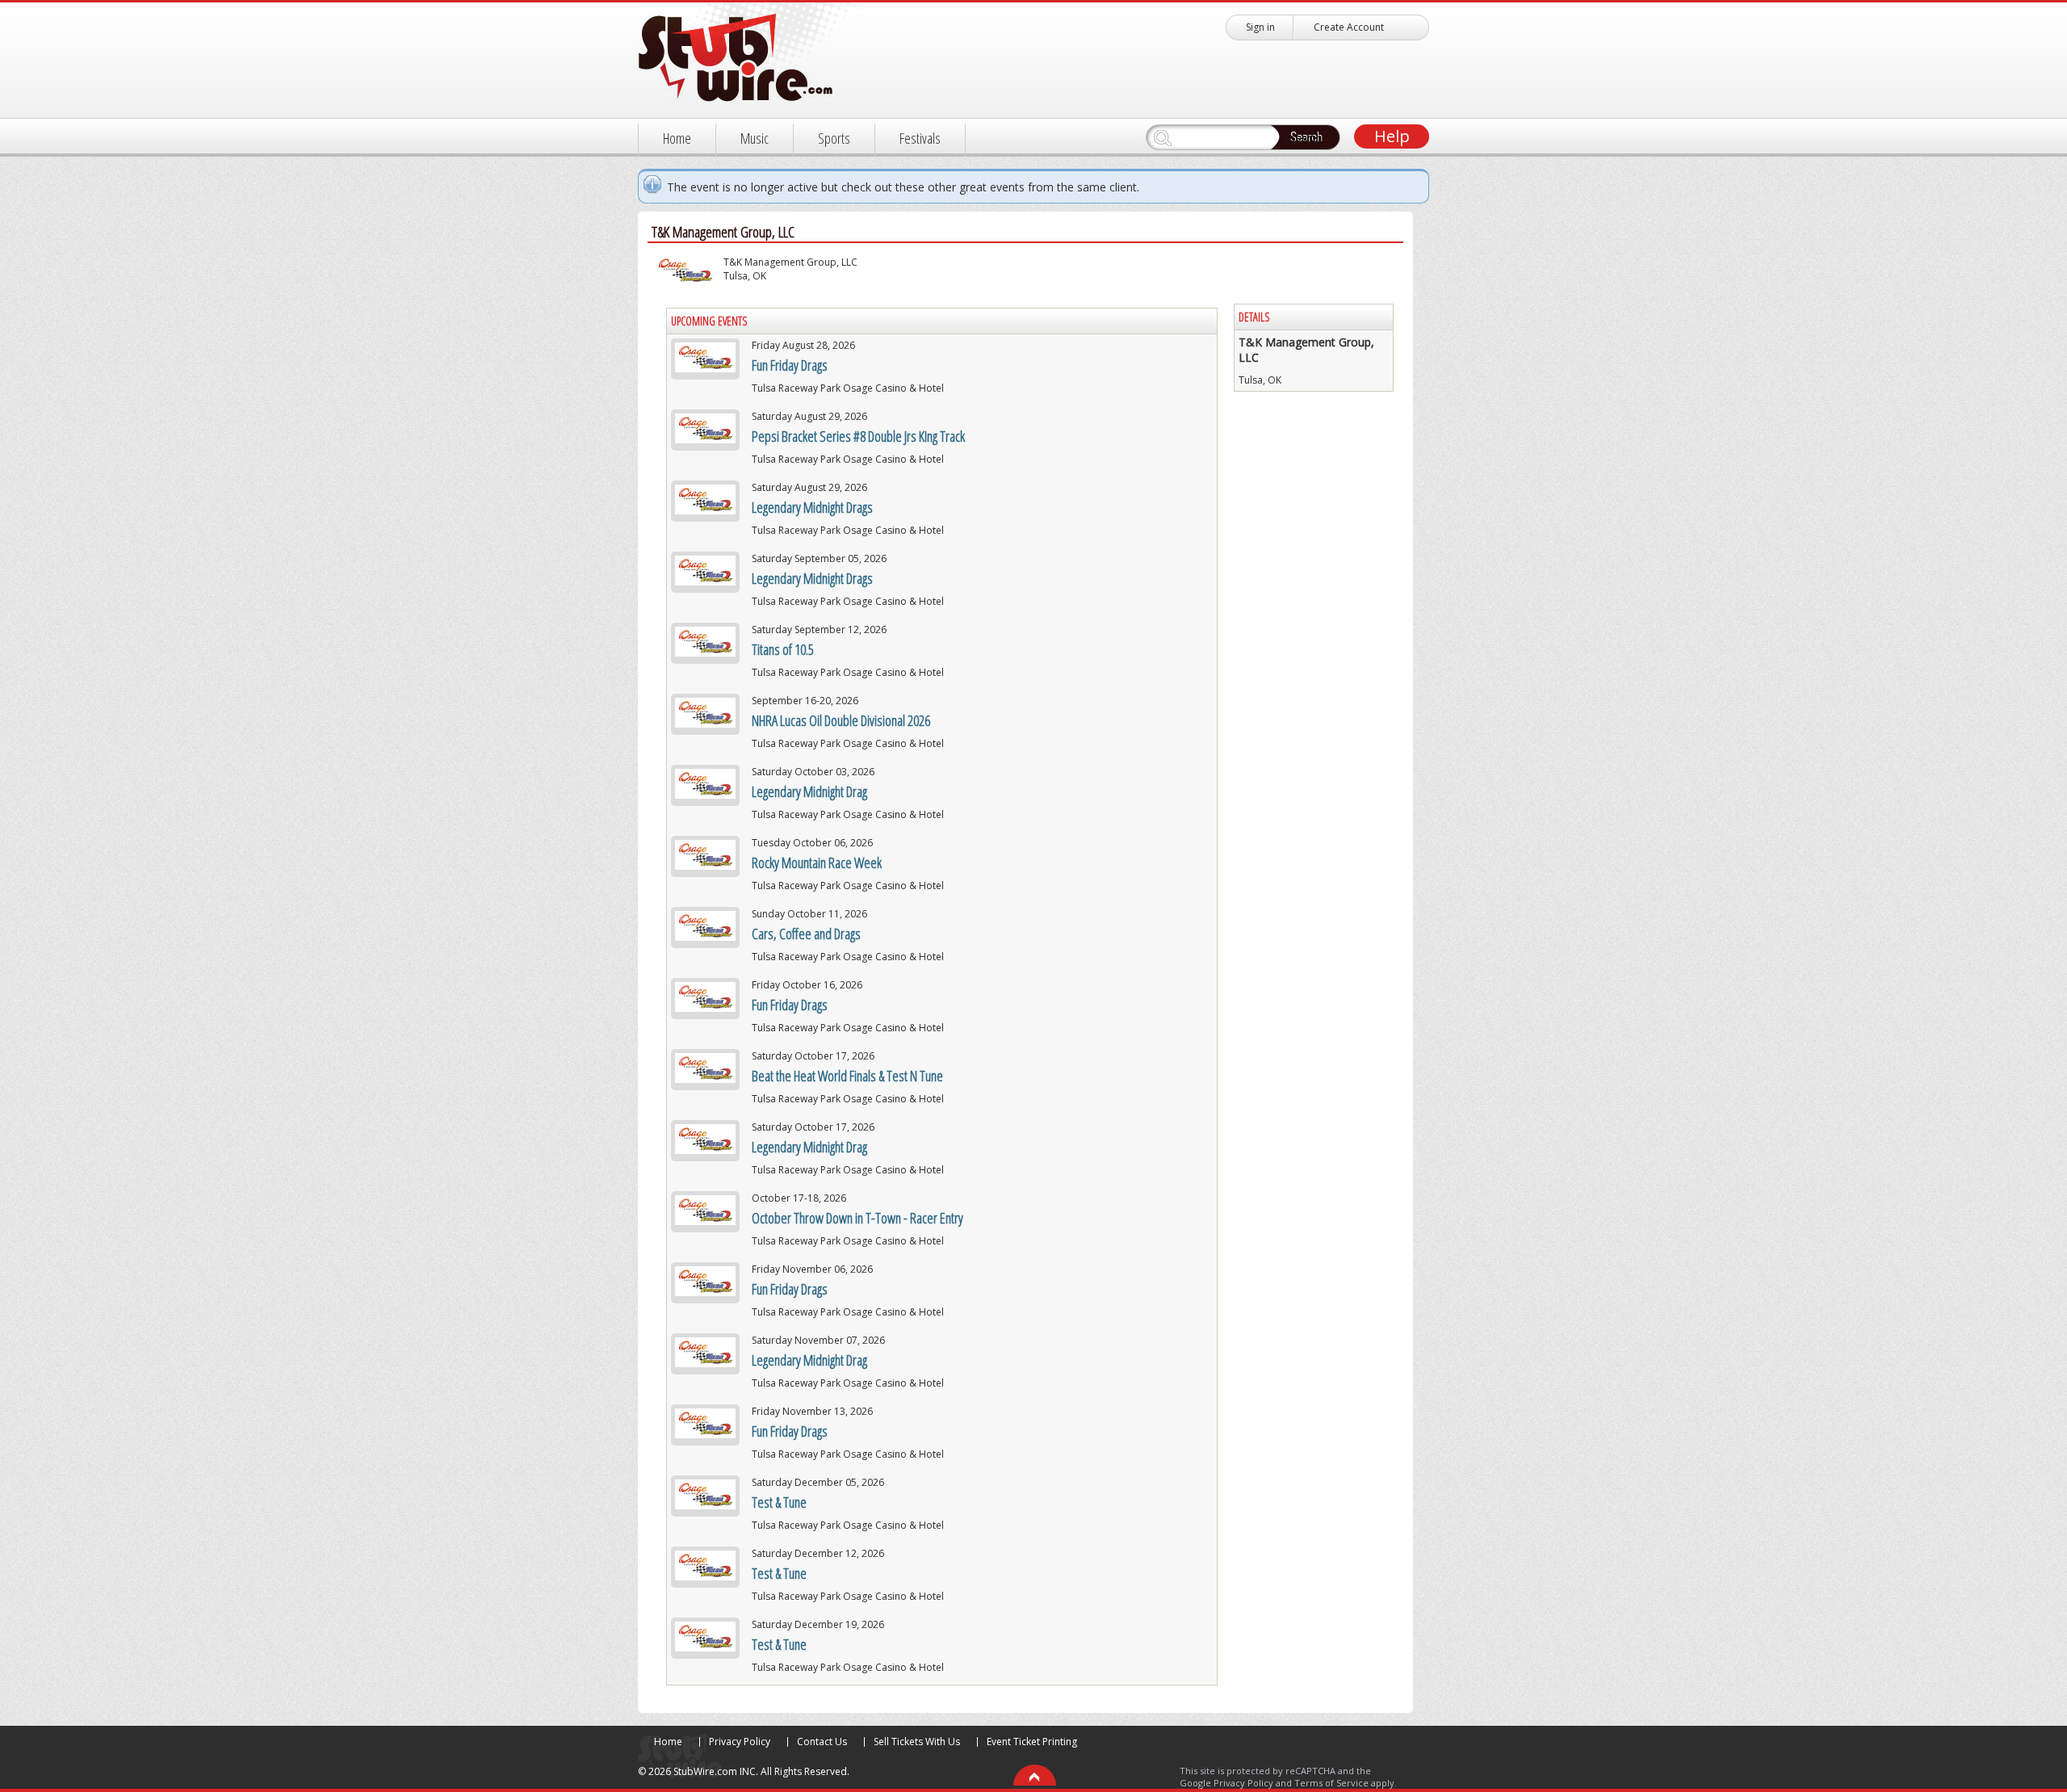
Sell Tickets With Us (917, 1742)
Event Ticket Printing (1032, 1742)
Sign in (1260, 27)
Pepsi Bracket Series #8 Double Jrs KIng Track (858, 436)
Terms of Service (1331, 1783)
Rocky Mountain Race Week (817, 862)
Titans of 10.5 (783, 649)
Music (755, 138)
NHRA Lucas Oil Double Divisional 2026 (841, 720)
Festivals (920, 138)
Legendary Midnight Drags (812, 507)
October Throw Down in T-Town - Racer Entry (857, 1218)
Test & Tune (779, 1502)
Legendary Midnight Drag (809, 791)
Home (677, 138)
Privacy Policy (740, 1742)
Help (1392, 136)
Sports (834, 138)
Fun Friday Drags (790, 365)
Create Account (1349, 27)
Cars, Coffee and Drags (806, 934)
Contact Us (822, 1742)
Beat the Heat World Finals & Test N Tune (847, 1076)
